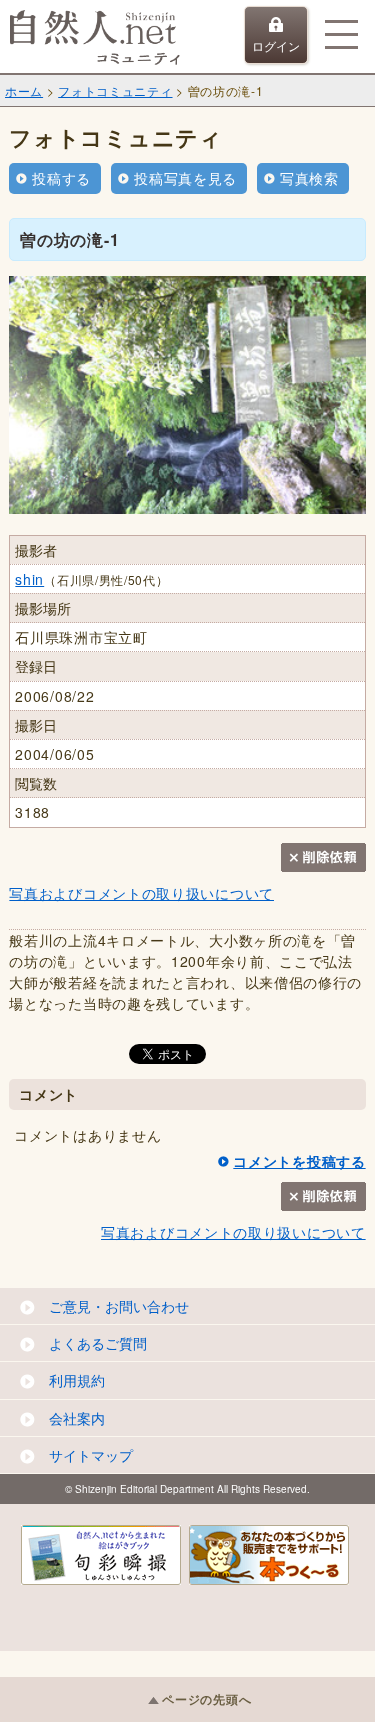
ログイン (276, 45)
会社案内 (77, 1418)
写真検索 (309, 178)
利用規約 (77, 1380)
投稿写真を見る (185, 178)
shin (29, 579)
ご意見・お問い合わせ (119, 1306)
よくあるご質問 (98, 1343)
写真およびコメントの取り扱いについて (141, 893)
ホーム (24, 90)
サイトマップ (91, 1455)
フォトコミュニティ (115, 90)
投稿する (61, 178)
